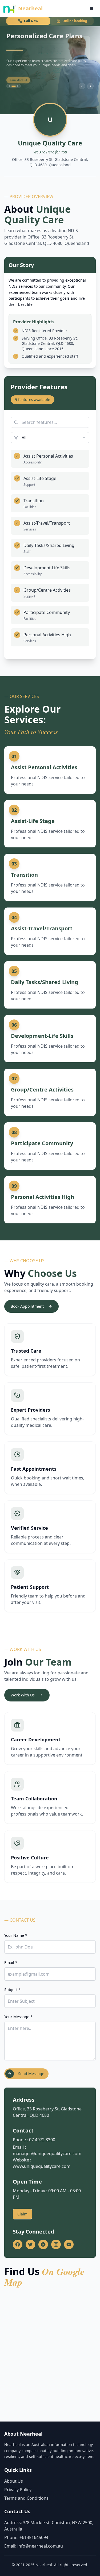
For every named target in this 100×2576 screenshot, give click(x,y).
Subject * (13, 1990)
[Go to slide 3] (18, 86)
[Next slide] (90, 86)
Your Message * (18, 2017)
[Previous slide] (82, 86)
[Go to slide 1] (10, 86)
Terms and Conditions (26, 2498)
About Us (14, 2481)
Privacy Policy (18, 2490)
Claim (22, 2214)
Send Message (31, 2074)
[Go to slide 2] (14, 86)
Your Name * (16, 1935)
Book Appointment (27, 1306)
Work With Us (23, 1695)
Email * (11, 1962)
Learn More (16, 78)
